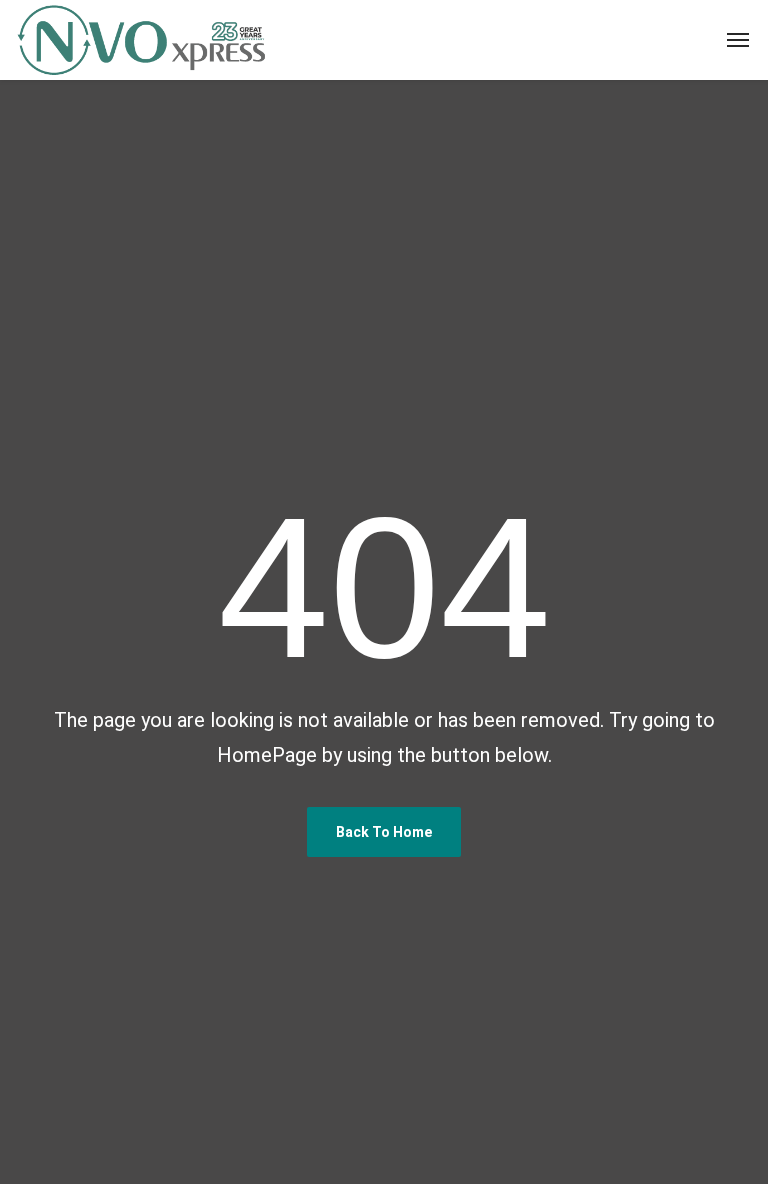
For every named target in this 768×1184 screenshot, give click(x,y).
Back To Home (384, 832)
